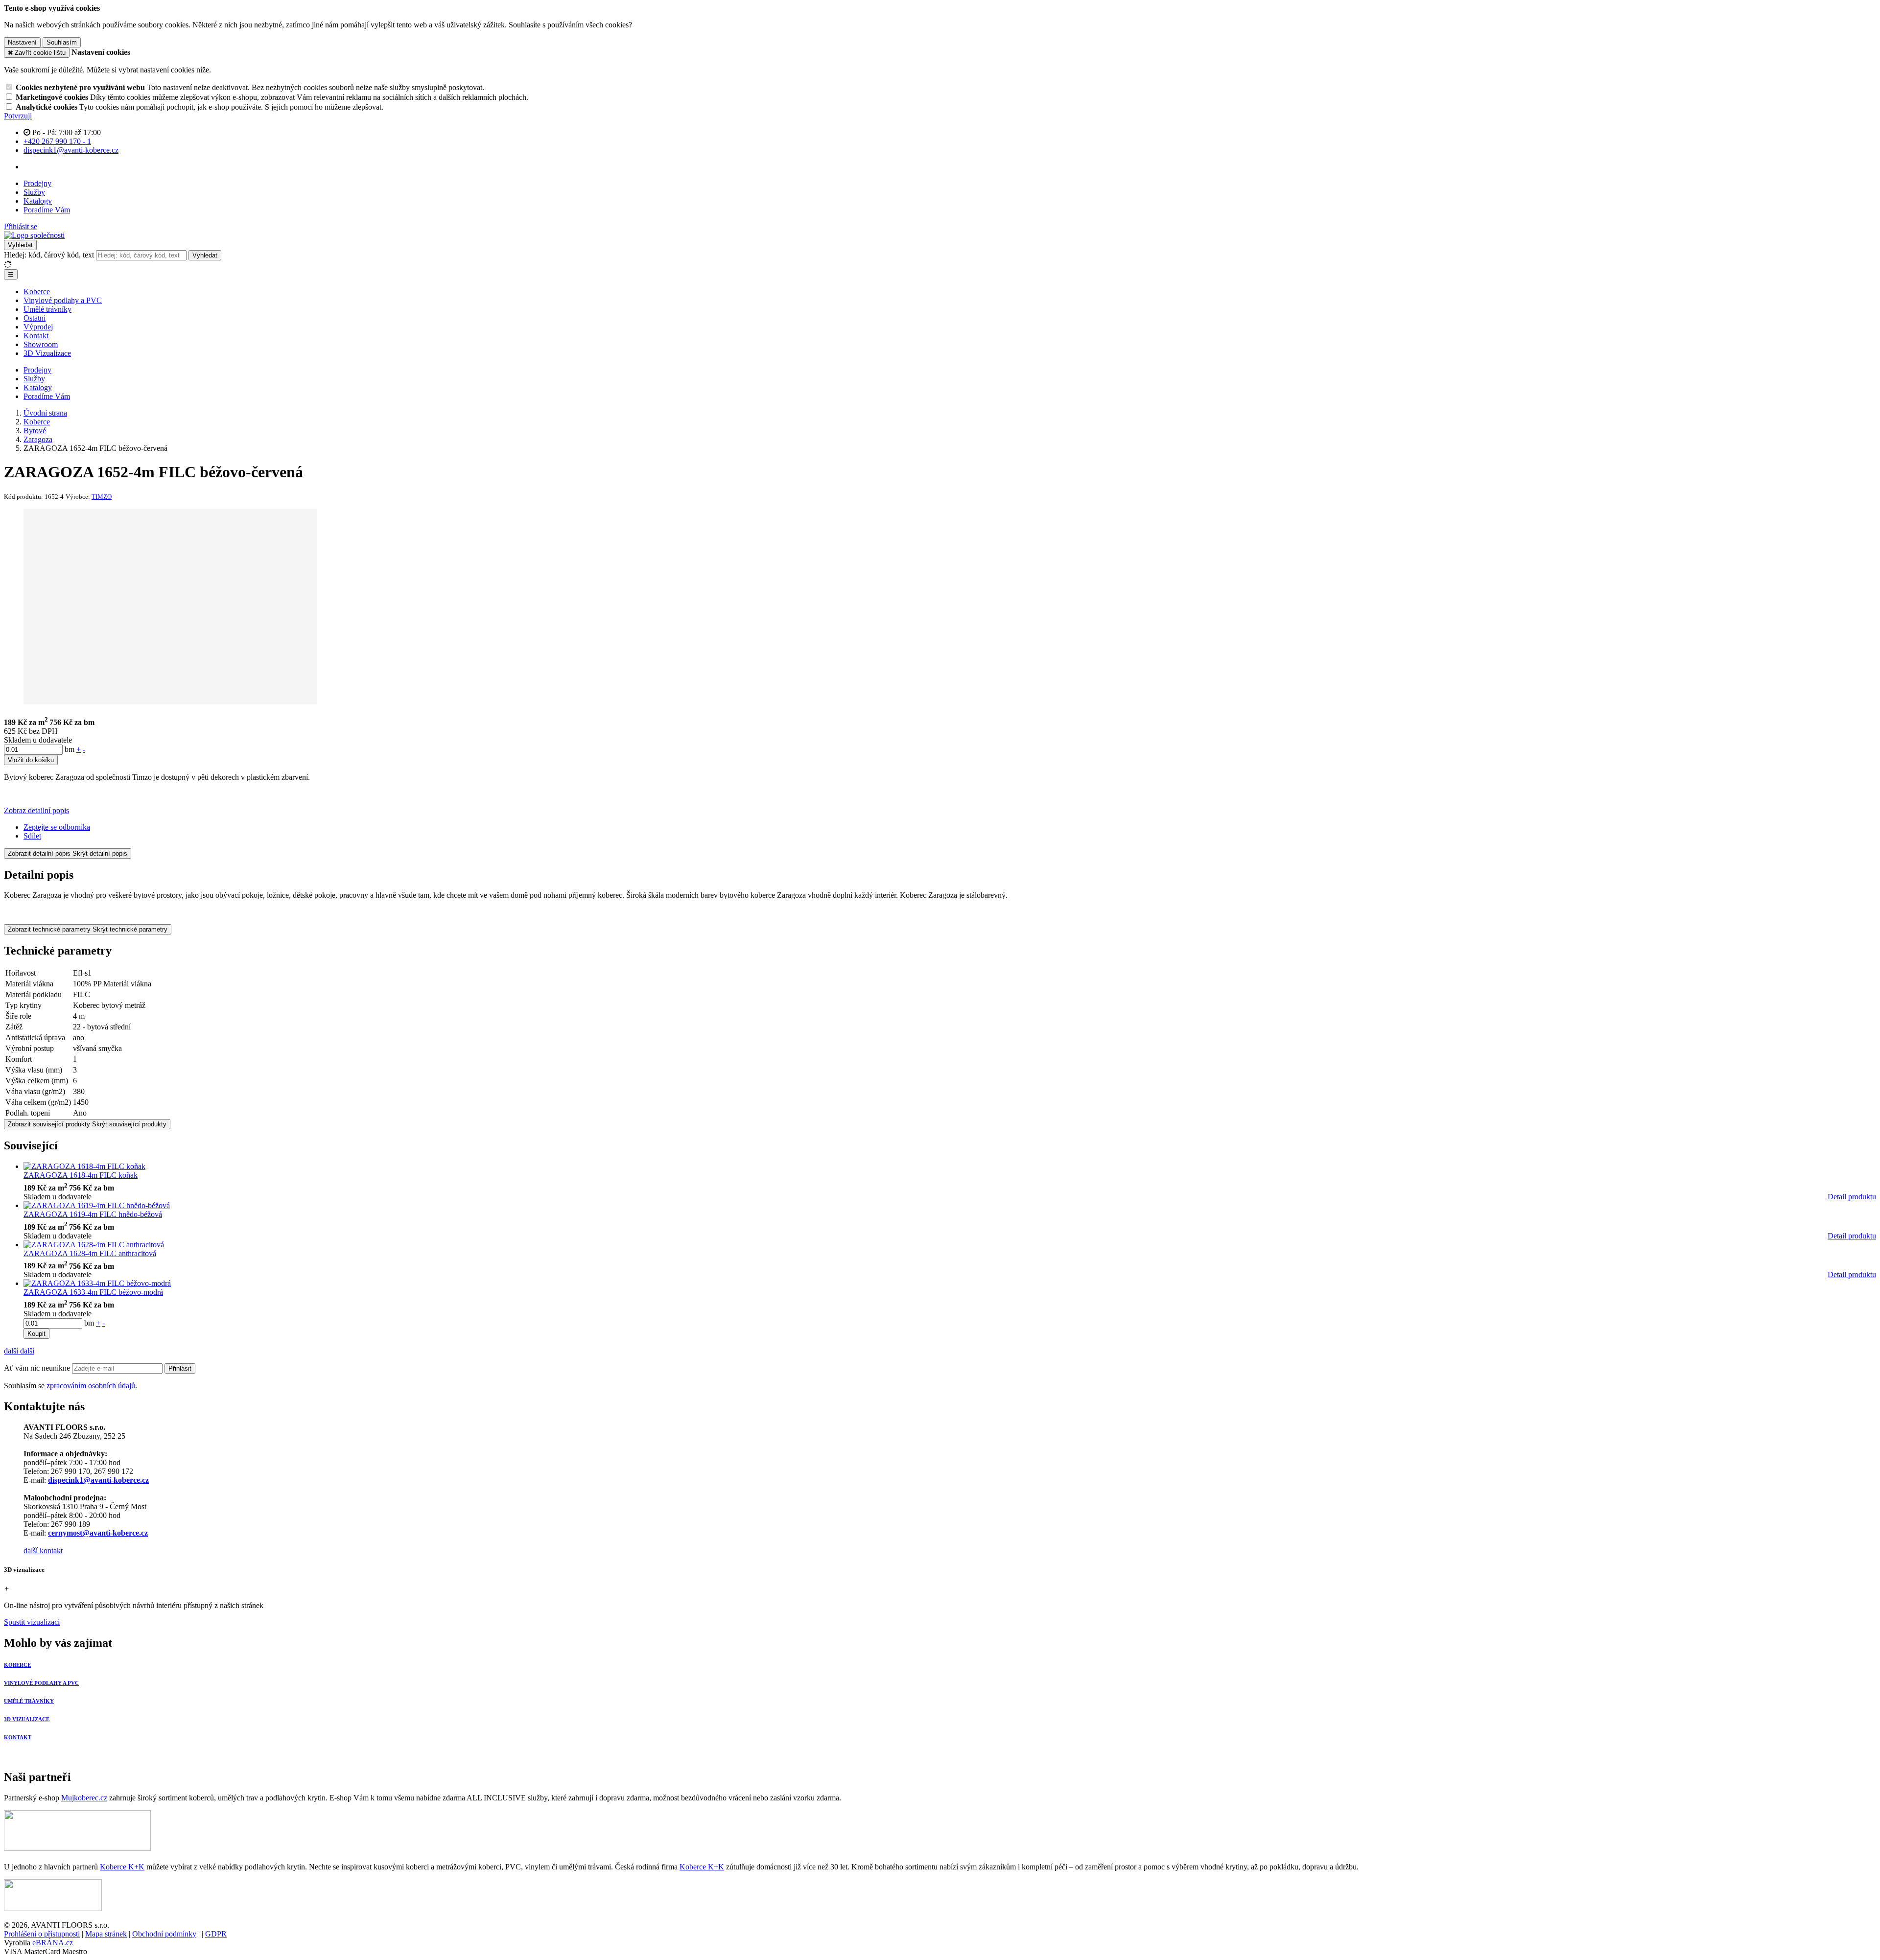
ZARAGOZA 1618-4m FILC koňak (81, 1175)
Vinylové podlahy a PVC (63, 300)
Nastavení (22, 42)
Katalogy (38, 201)
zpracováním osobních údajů (91, 1386)
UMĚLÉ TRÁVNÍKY (29, 1701)
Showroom (41, 344)
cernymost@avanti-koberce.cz (98, 1533)
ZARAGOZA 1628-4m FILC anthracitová (90, 1253)
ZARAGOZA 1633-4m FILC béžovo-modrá (93, 1292)
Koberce (37, 292)
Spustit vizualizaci (32, 1622)
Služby (34, 192)
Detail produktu (1852, 1197)
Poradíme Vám (47, 210)
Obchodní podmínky (164, 1934)
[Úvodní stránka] (34, 235)
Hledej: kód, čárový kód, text (49, 255)
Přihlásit (180, 1368)
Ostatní (35, 318)
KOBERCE (17, 1665)
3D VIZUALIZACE (27, 1719)
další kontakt (43, 1551)
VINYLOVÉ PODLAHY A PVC (41, 1683)
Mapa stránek (106, 1934)
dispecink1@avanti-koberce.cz (98, 1480)
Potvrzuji (18, 116)
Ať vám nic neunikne (38, 1368)
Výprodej (38, 327)
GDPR (216, 1934)
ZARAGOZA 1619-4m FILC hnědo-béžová (93, 1214)
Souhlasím (62, 42)
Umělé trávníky (47, 309)
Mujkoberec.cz (84, 1798)
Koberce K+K (122, 1867)
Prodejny (37, 183)
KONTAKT (18, 1737)
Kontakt (36, 336)
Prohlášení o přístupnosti (42, 1934)
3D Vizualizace (47, 353)
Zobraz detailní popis (36, 810)
